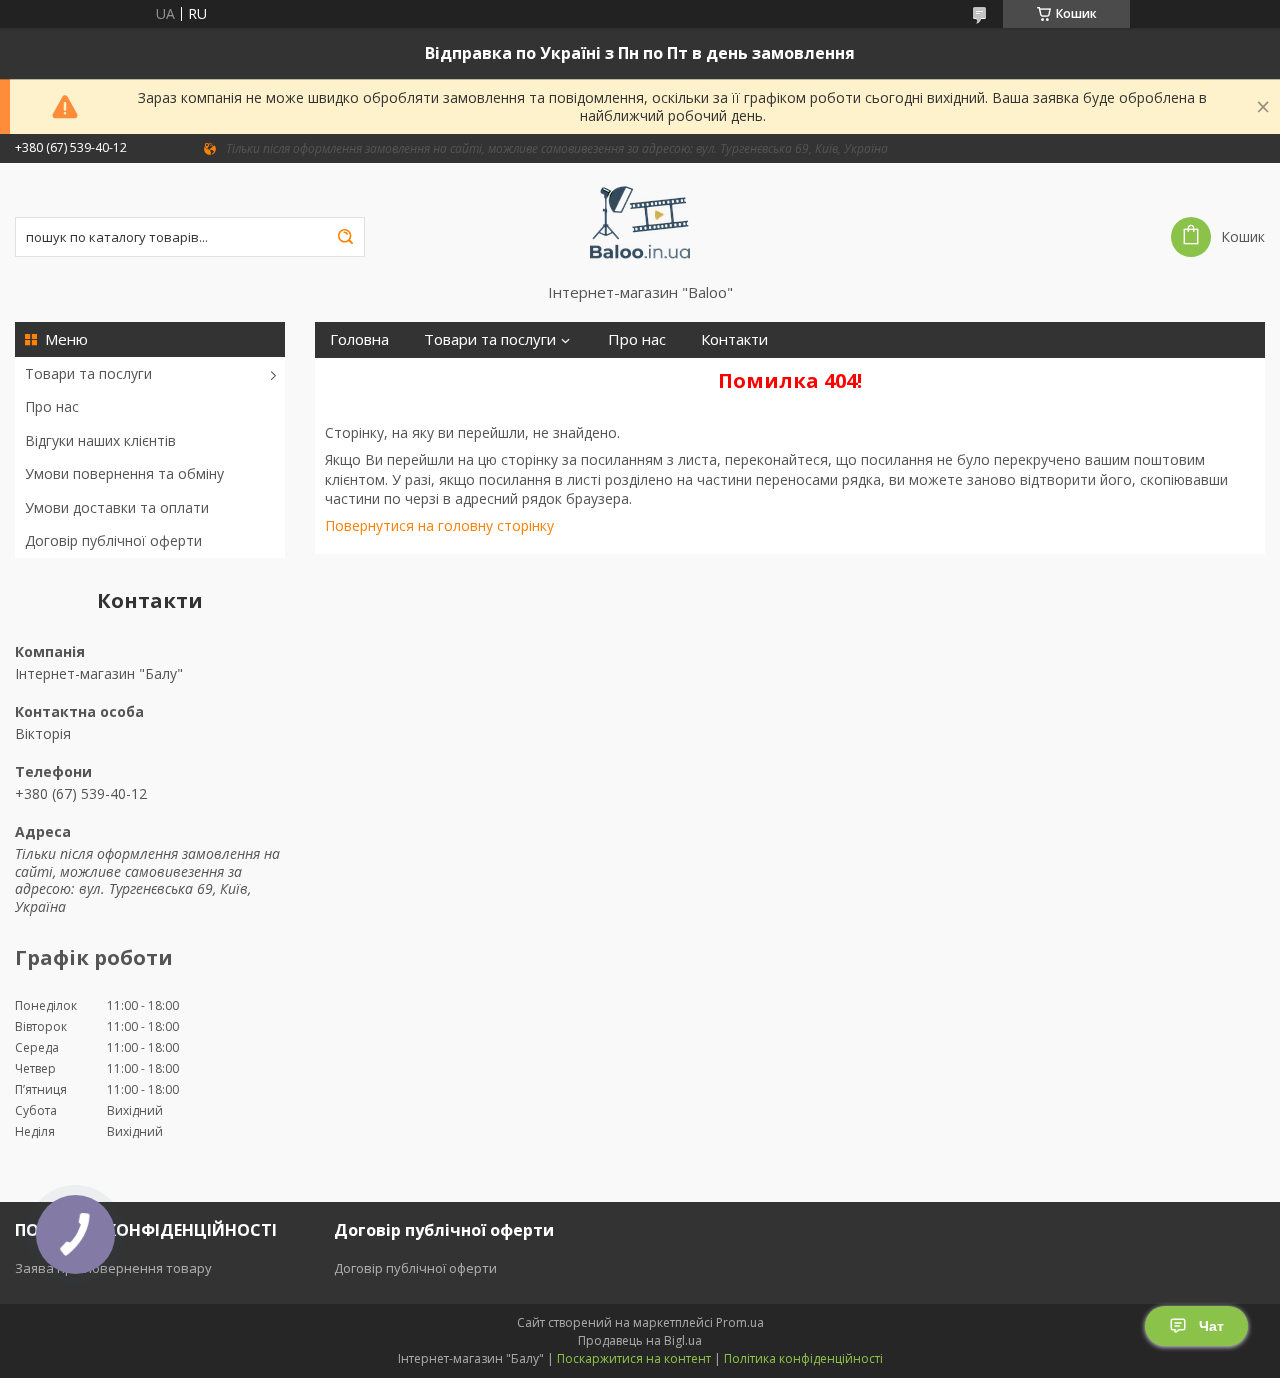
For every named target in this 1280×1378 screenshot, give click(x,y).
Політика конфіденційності (803, 1358)
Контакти (734, 339)
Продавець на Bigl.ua (640, 1340)
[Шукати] (345, 237)
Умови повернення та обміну (124, 473)
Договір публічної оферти (113, 540)
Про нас (52, 406)
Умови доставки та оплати (117, 507)
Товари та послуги (88, 373)
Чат (1211, 1326)
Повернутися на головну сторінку (439, 525)
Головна (359, 339)
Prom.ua (740, 1322)
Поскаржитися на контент (634, 1358)
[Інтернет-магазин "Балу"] (640, 223)
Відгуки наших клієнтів (100, 440)
